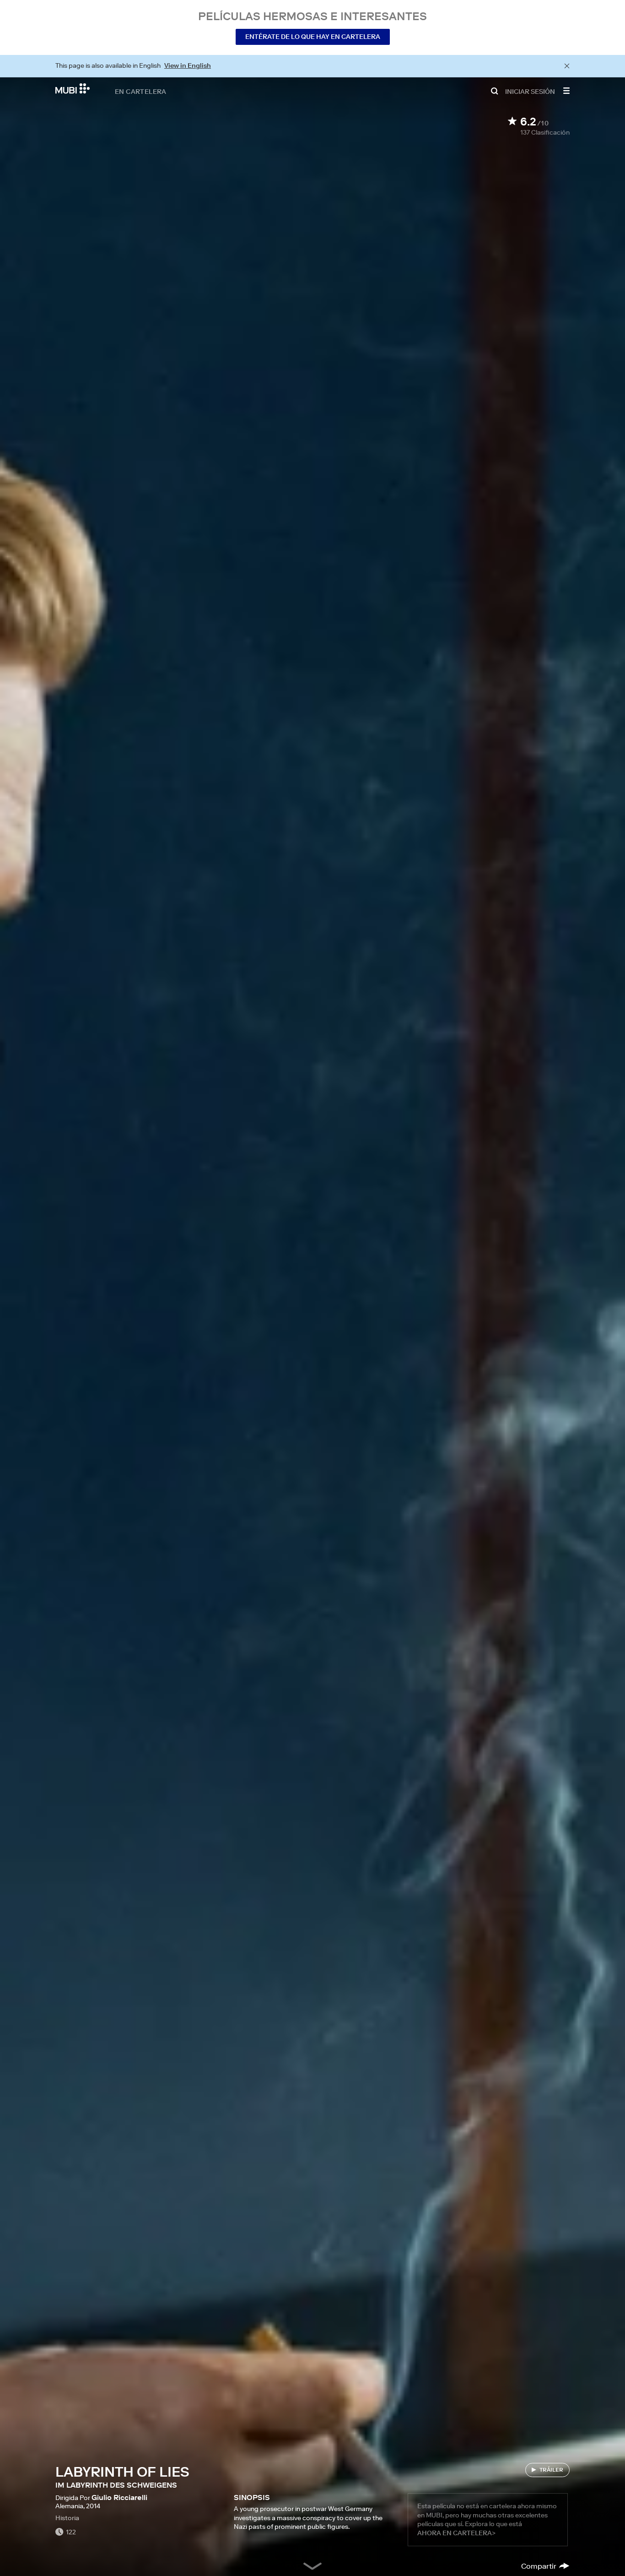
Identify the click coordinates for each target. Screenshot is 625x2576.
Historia (67, 2518)
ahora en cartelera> (456, 2533)
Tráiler (551, 2470)
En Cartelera (141, 91)
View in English (188, 65)
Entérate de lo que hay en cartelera (313, 37)
